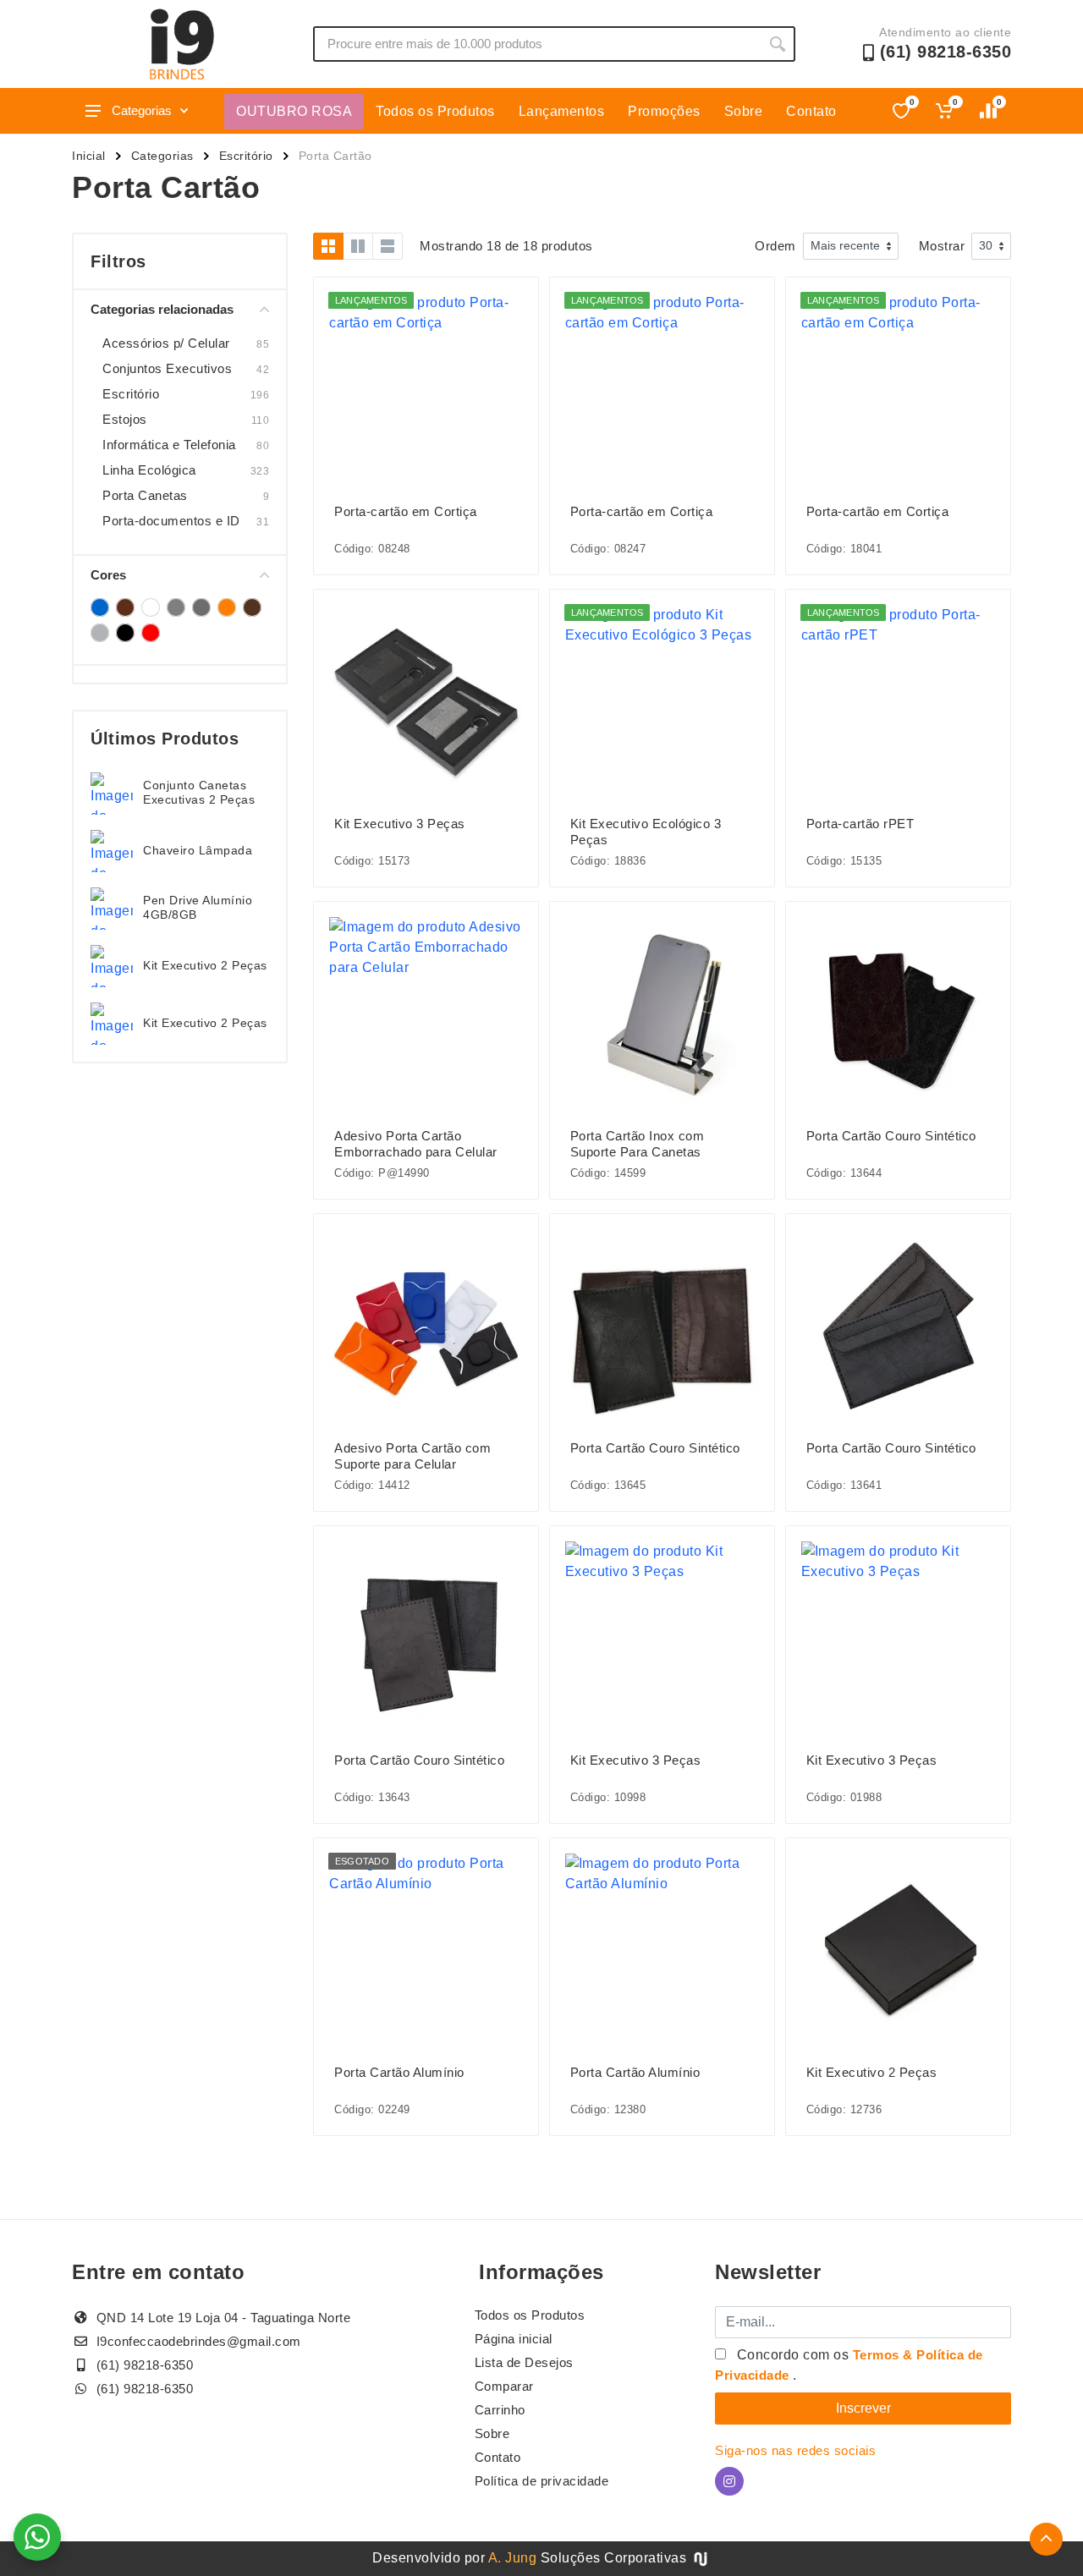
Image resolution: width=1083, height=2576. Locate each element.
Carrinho (500, 2410)
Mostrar (942, 246)
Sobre (744, 111)
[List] (388, 246)
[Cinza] (176, 607)
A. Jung (513, 2558)
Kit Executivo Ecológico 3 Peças (646, 832)
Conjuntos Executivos (167, 368)
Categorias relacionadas (162, 309)
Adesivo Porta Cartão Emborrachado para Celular (416, 1144)
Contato (811, 111)
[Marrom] (252, 607)
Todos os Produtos (435, 111)
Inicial (89, 156)
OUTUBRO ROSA (294, 111)
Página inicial (514, 2339)
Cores (108, 575)
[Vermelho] (151, 633)
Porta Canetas (145, 495)
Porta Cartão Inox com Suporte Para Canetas (638, 1144)
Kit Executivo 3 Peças (400, 824)
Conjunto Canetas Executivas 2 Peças (199, 792)
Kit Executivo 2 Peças (205, 965)
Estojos (125, 419)
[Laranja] (227, 607)
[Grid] (328, 246)
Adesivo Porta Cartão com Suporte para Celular (412, 1456)
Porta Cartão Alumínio (399, 2072)
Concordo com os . (849, 2365)
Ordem (775, 246)
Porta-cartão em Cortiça (406, 511)
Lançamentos (562, 111)
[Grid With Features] (358, 246)
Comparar (504, 2386)
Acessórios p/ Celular (166, 343)
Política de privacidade (542, 2481)
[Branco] (151, 607)
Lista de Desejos (524, 2362)
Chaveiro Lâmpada (198, 850)
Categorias (142, 110)
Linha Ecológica (149, 470)
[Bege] (125, 607)
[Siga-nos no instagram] (729, 2481)
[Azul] (100, 607)
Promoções (664, 111)
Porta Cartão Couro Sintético (891, 1136)
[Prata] (100, 633)
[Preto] (125, 633)
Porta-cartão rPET (860, 824)
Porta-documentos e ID (171, 521)
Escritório (246, 156)
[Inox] (201, 607)
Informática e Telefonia (169, 445)
